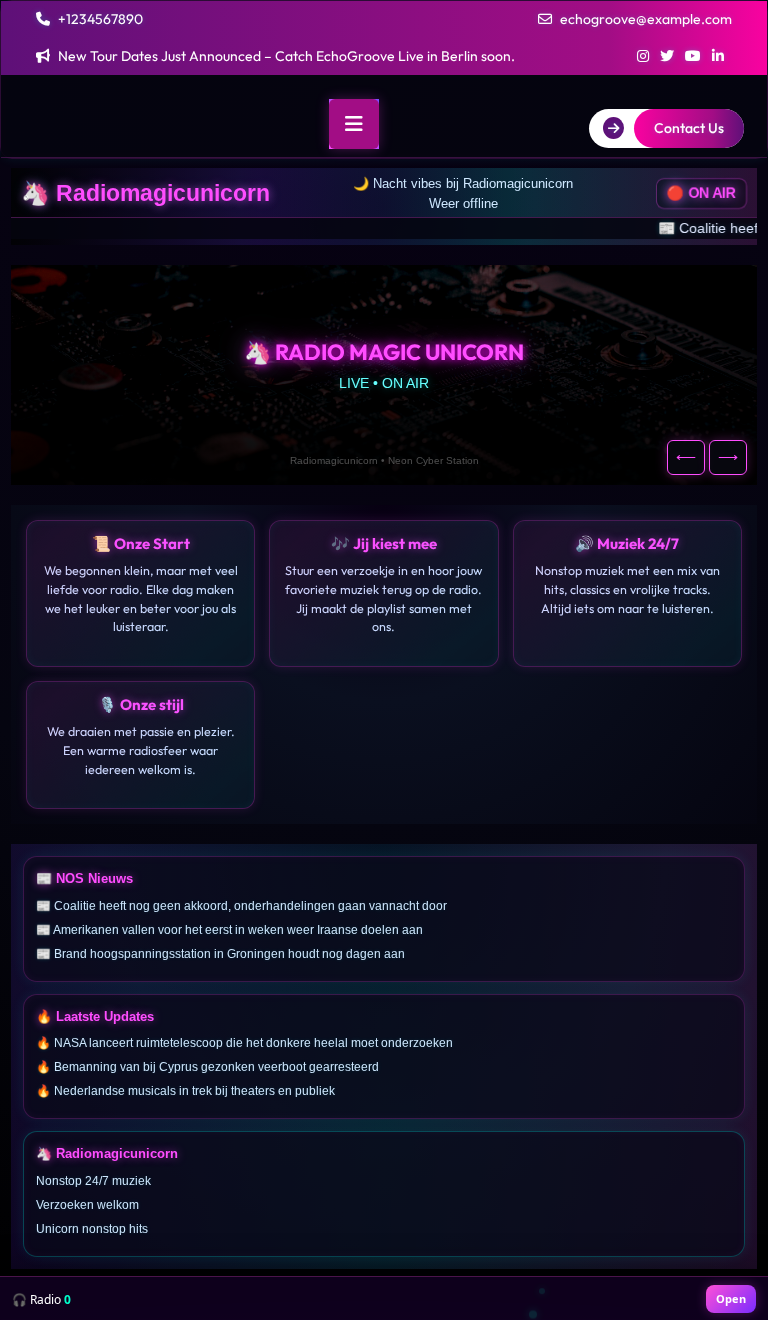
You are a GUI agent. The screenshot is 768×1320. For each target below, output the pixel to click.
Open (731, 1298)
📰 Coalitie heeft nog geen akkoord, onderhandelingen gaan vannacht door (307, 228)
